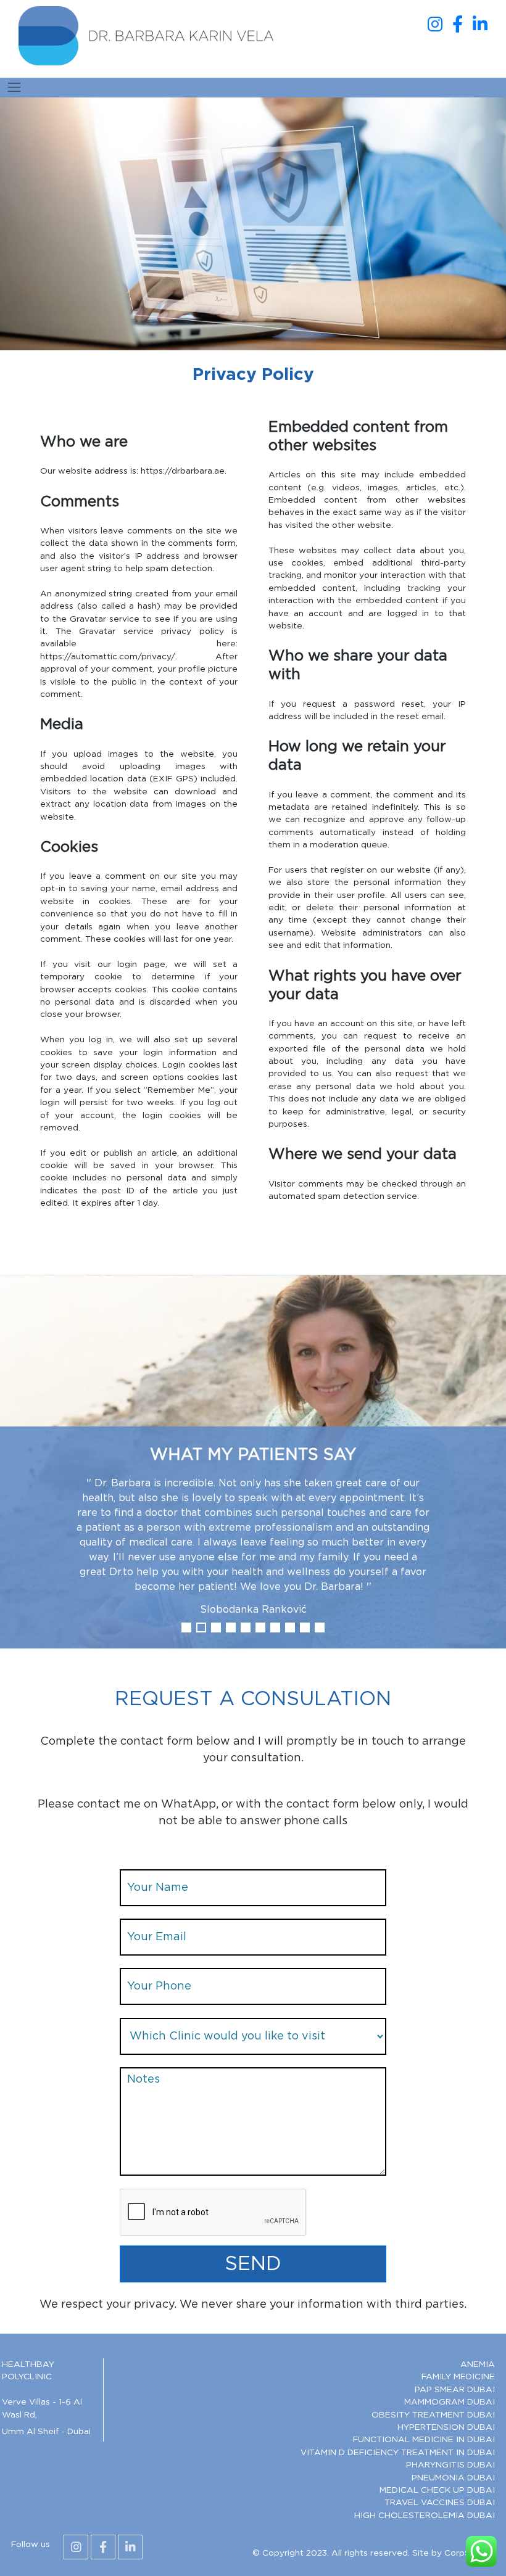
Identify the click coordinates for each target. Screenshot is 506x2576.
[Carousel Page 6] (260, 1627)
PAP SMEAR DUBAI (455, 2390)
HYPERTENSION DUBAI (446, 2427)
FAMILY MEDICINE (458, 2377)
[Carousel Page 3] (216, 1627)
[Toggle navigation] (14, 88)
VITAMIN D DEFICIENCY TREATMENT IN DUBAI (398, 2453)
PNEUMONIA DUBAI (453, 2478)
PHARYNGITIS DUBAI (450, 2465)
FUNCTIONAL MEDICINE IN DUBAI (424, 2440)
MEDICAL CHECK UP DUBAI (437, 2490)
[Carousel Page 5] (246, 1627)
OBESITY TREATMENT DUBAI (433, 2415)
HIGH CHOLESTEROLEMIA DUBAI (425, 2516)
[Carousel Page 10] (320, 1627)
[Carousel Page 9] (305, 1627)
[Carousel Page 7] (275, 1627)
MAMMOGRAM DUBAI (450, 2402)
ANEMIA (478, 2364)
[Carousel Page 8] (290, 1627)
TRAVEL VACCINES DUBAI (440, 2503)
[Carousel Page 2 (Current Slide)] (201, 1627)
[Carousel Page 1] (186, 1627)
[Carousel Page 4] (231, 1627)
